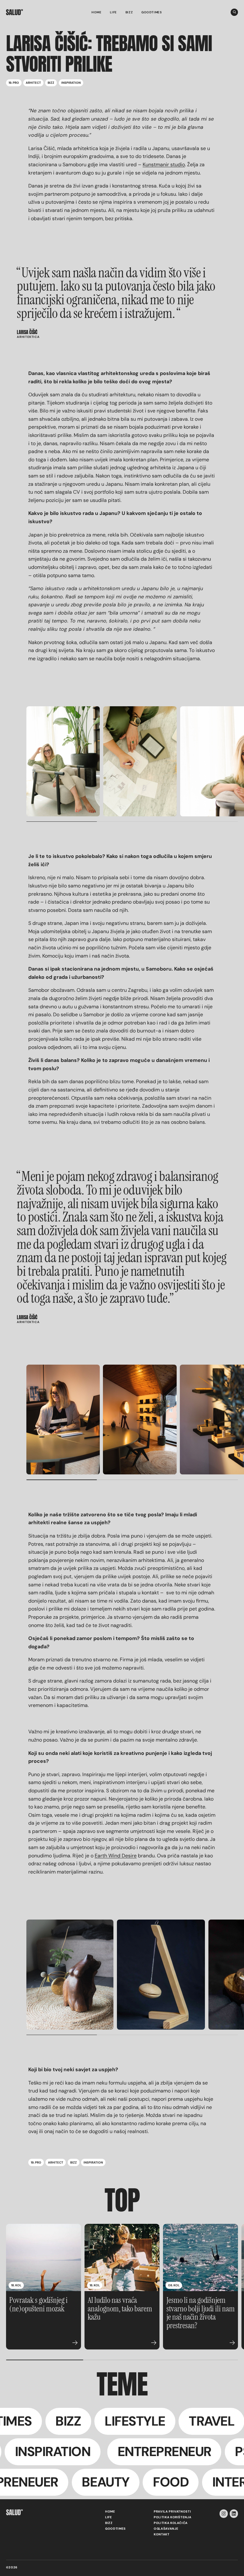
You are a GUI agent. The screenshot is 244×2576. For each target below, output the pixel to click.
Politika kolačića (171, 2523)
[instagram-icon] (224, 2514)
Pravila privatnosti (172, 2512)
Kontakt (162, 2534)
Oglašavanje (166, 2529)
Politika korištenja (173, 2517)
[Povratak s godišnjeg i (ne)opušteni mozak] (44, 2258)
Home (97, 12)
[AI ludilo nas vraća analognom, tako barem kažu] (122, 2258)
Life (113, 12)
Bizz (129, 12)
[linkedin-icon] (234, 2514)
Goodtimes (152, 12)
